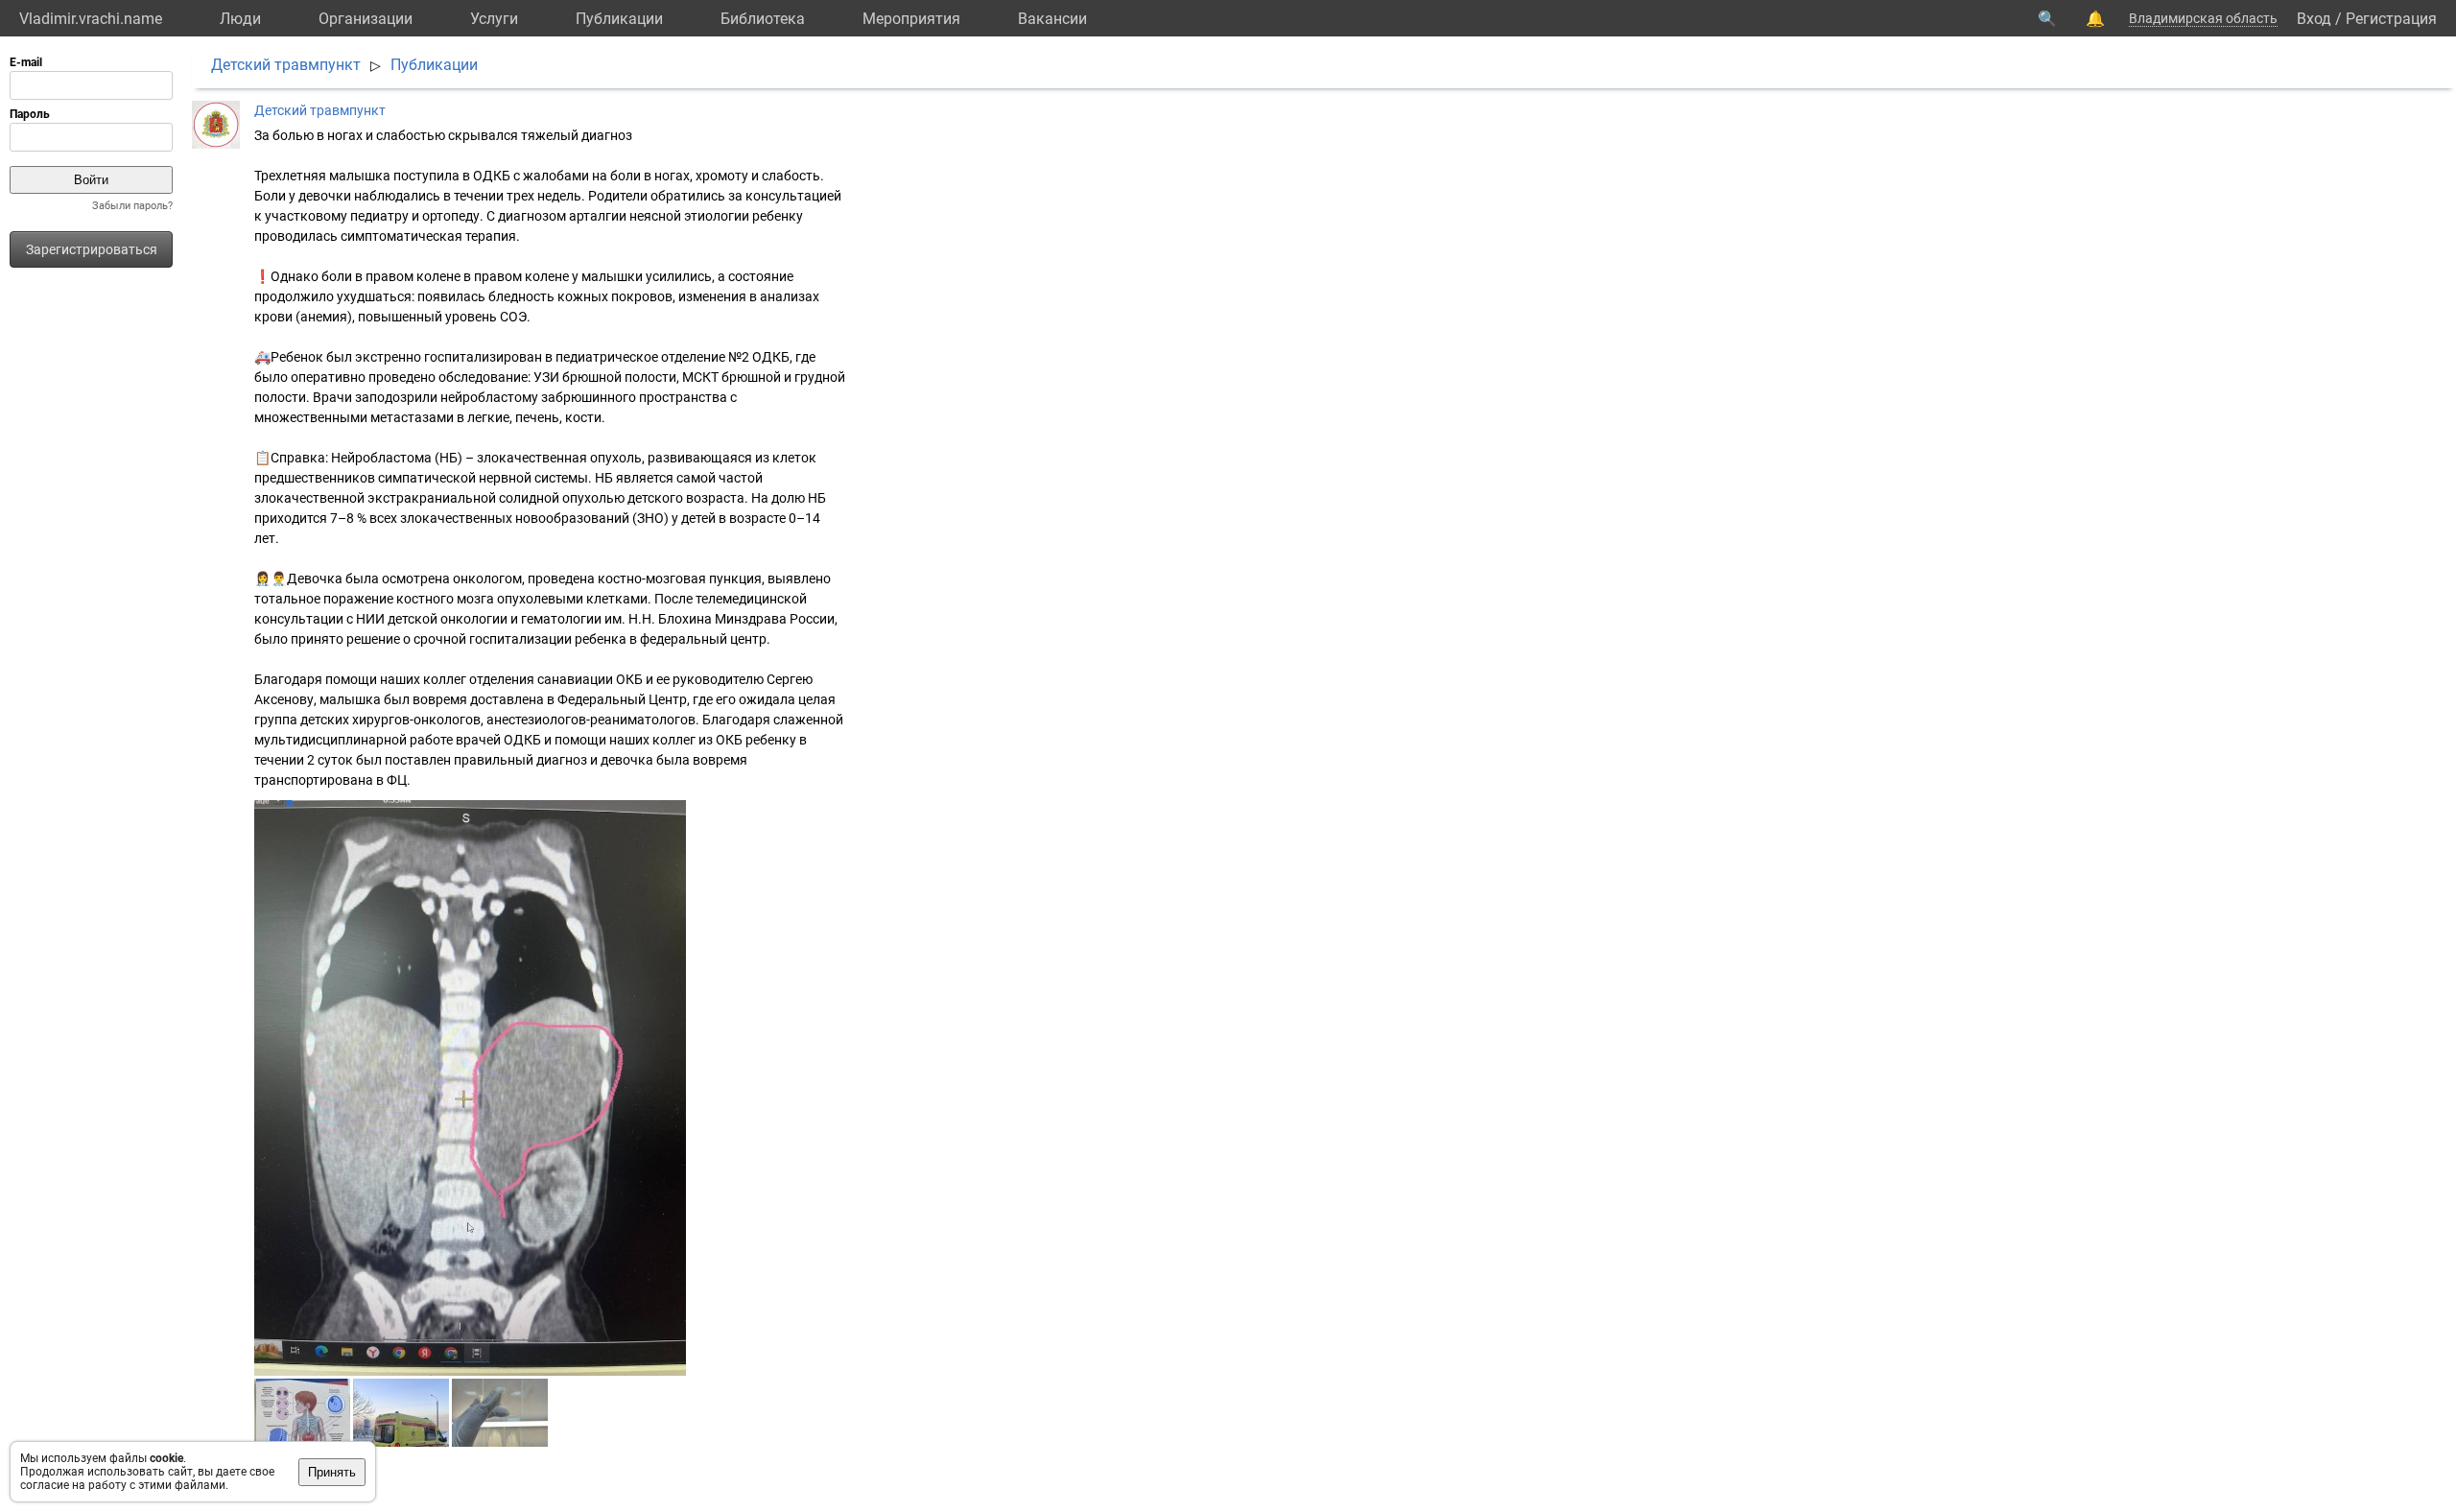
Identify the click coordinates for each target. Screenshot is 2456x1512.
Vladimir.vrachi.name (91, 19)
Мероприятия (911, 19)
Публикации (619, 19)
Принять (332, 1472)
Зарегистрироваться (92, 249)
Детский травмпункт (286, 65)
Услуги (494, 19)
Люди (240, 19)
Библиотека (763, 19)
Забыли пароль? (132, 206)
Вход (2314, 19)
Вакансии (1052, 19)
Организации (366, 19)
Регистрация (2391, 19)
